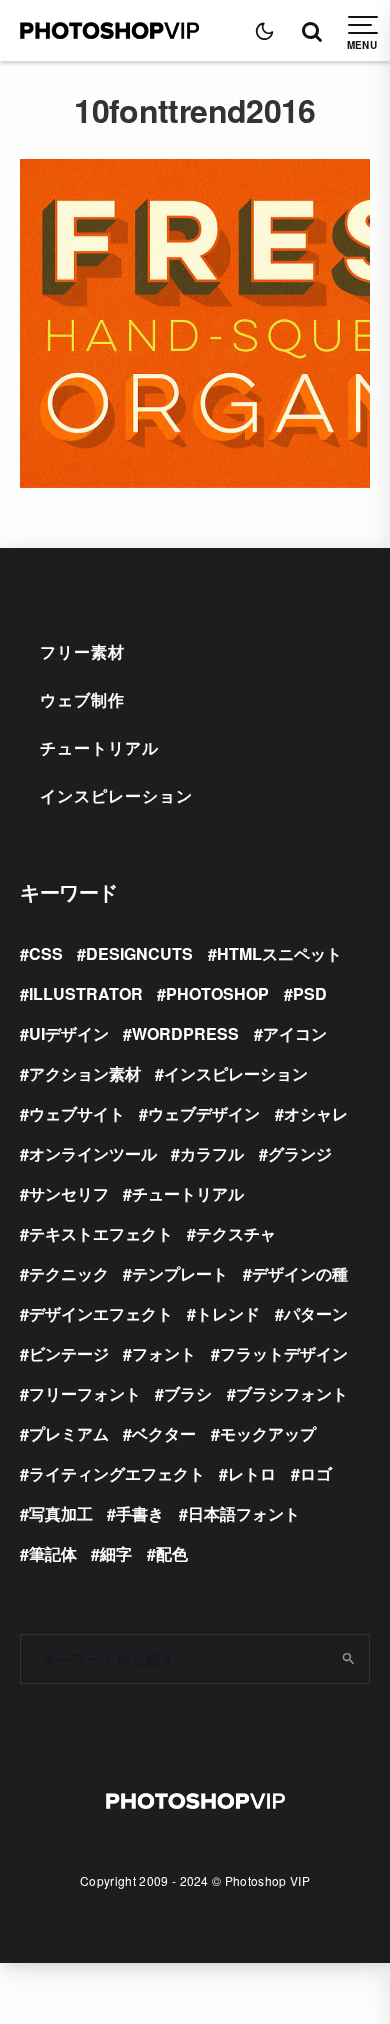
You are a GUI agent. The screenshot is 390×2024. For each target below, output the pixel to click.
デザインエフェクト (101, 1313)
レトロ (252, 1473)
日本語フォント (244, 1513)
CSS (46, 953)
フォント (164, 1353)
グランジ (300, 1153)
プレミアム (69, 1433)
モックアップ (268, 1433)
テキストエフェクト (101, 1233)
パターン (316, 1313)
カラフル (212, 1153)
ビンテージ (69, 1353)
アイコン (295, 1033)
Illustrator (86, 993)
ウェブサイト (77, 1113)
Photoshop (217, 993)
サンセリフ (69, 1193)
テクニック (69, 1273)
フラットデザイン (284, 1353)
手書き (140, 1513)
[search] (347, 1659)
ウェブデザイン (204, 1113)
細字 (116, 1553)
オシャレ (316, 1113)
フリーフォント (85, 1393)
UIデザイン (69, 1033)
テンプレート (180, 1273)
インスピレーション (116, 795)
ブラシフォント (292, 1393)
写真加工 (61, 1513)
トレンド (228, 1313)
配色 (172, 1553)
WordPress (185, 1033)
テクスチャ (236, 1233)
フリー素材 (82, 651)
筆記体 (53, 1553)
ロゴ (316, 1473)
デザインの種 (300, 1273)
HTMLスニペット (279, 953)
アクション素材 (85, 1073)
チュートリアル (99, 747)
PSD (310, 993)
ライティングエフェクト (117, 1473)
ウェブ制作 (82, 699)
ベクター (164, 1433)
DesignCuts (139, 953)
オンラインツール (93, 1153)
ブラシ (188, 1393)
